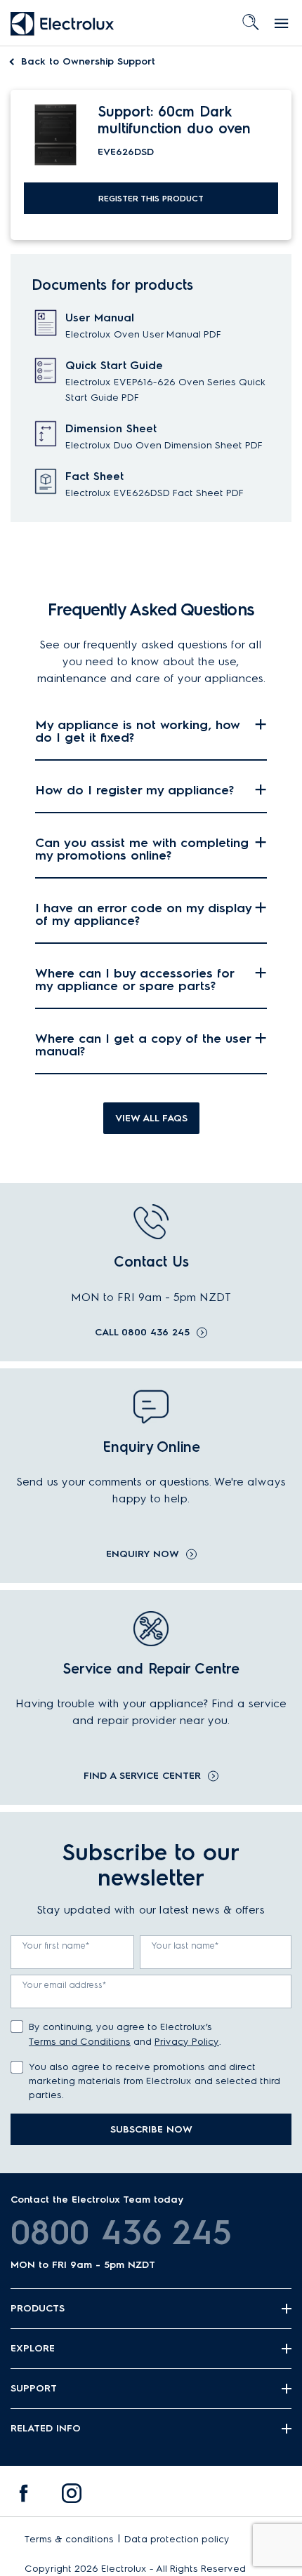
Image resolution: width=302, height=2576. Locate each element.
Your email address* (65, 1985)
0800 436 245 (121, 2232)
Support (34, 2388)
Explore (33, 2348)
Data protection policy (177, 2539)
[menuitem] (24, 2497)
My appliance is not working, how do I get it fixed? (138, 731)
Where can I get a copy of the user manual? (143, 1045)
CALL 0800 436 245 (142, 1333)
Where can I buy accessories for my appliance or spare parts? (134, 980)
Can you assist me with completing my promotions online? (142, 849)
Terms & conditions (69, 2539)
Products (38, 2308)
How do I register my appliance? (134, 790)
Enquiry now (143, 1554)
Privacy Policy (187, 2042)
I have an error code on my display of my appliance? (143, 914)
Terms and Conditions (80, 2042)
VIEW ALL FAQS (151, 1118)
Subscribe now (151, 2129)
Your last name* (185, 1946)
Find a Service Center (142, 1776)
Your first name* (56, 1946)
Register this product (151, 199)
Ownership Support (88, 61)
